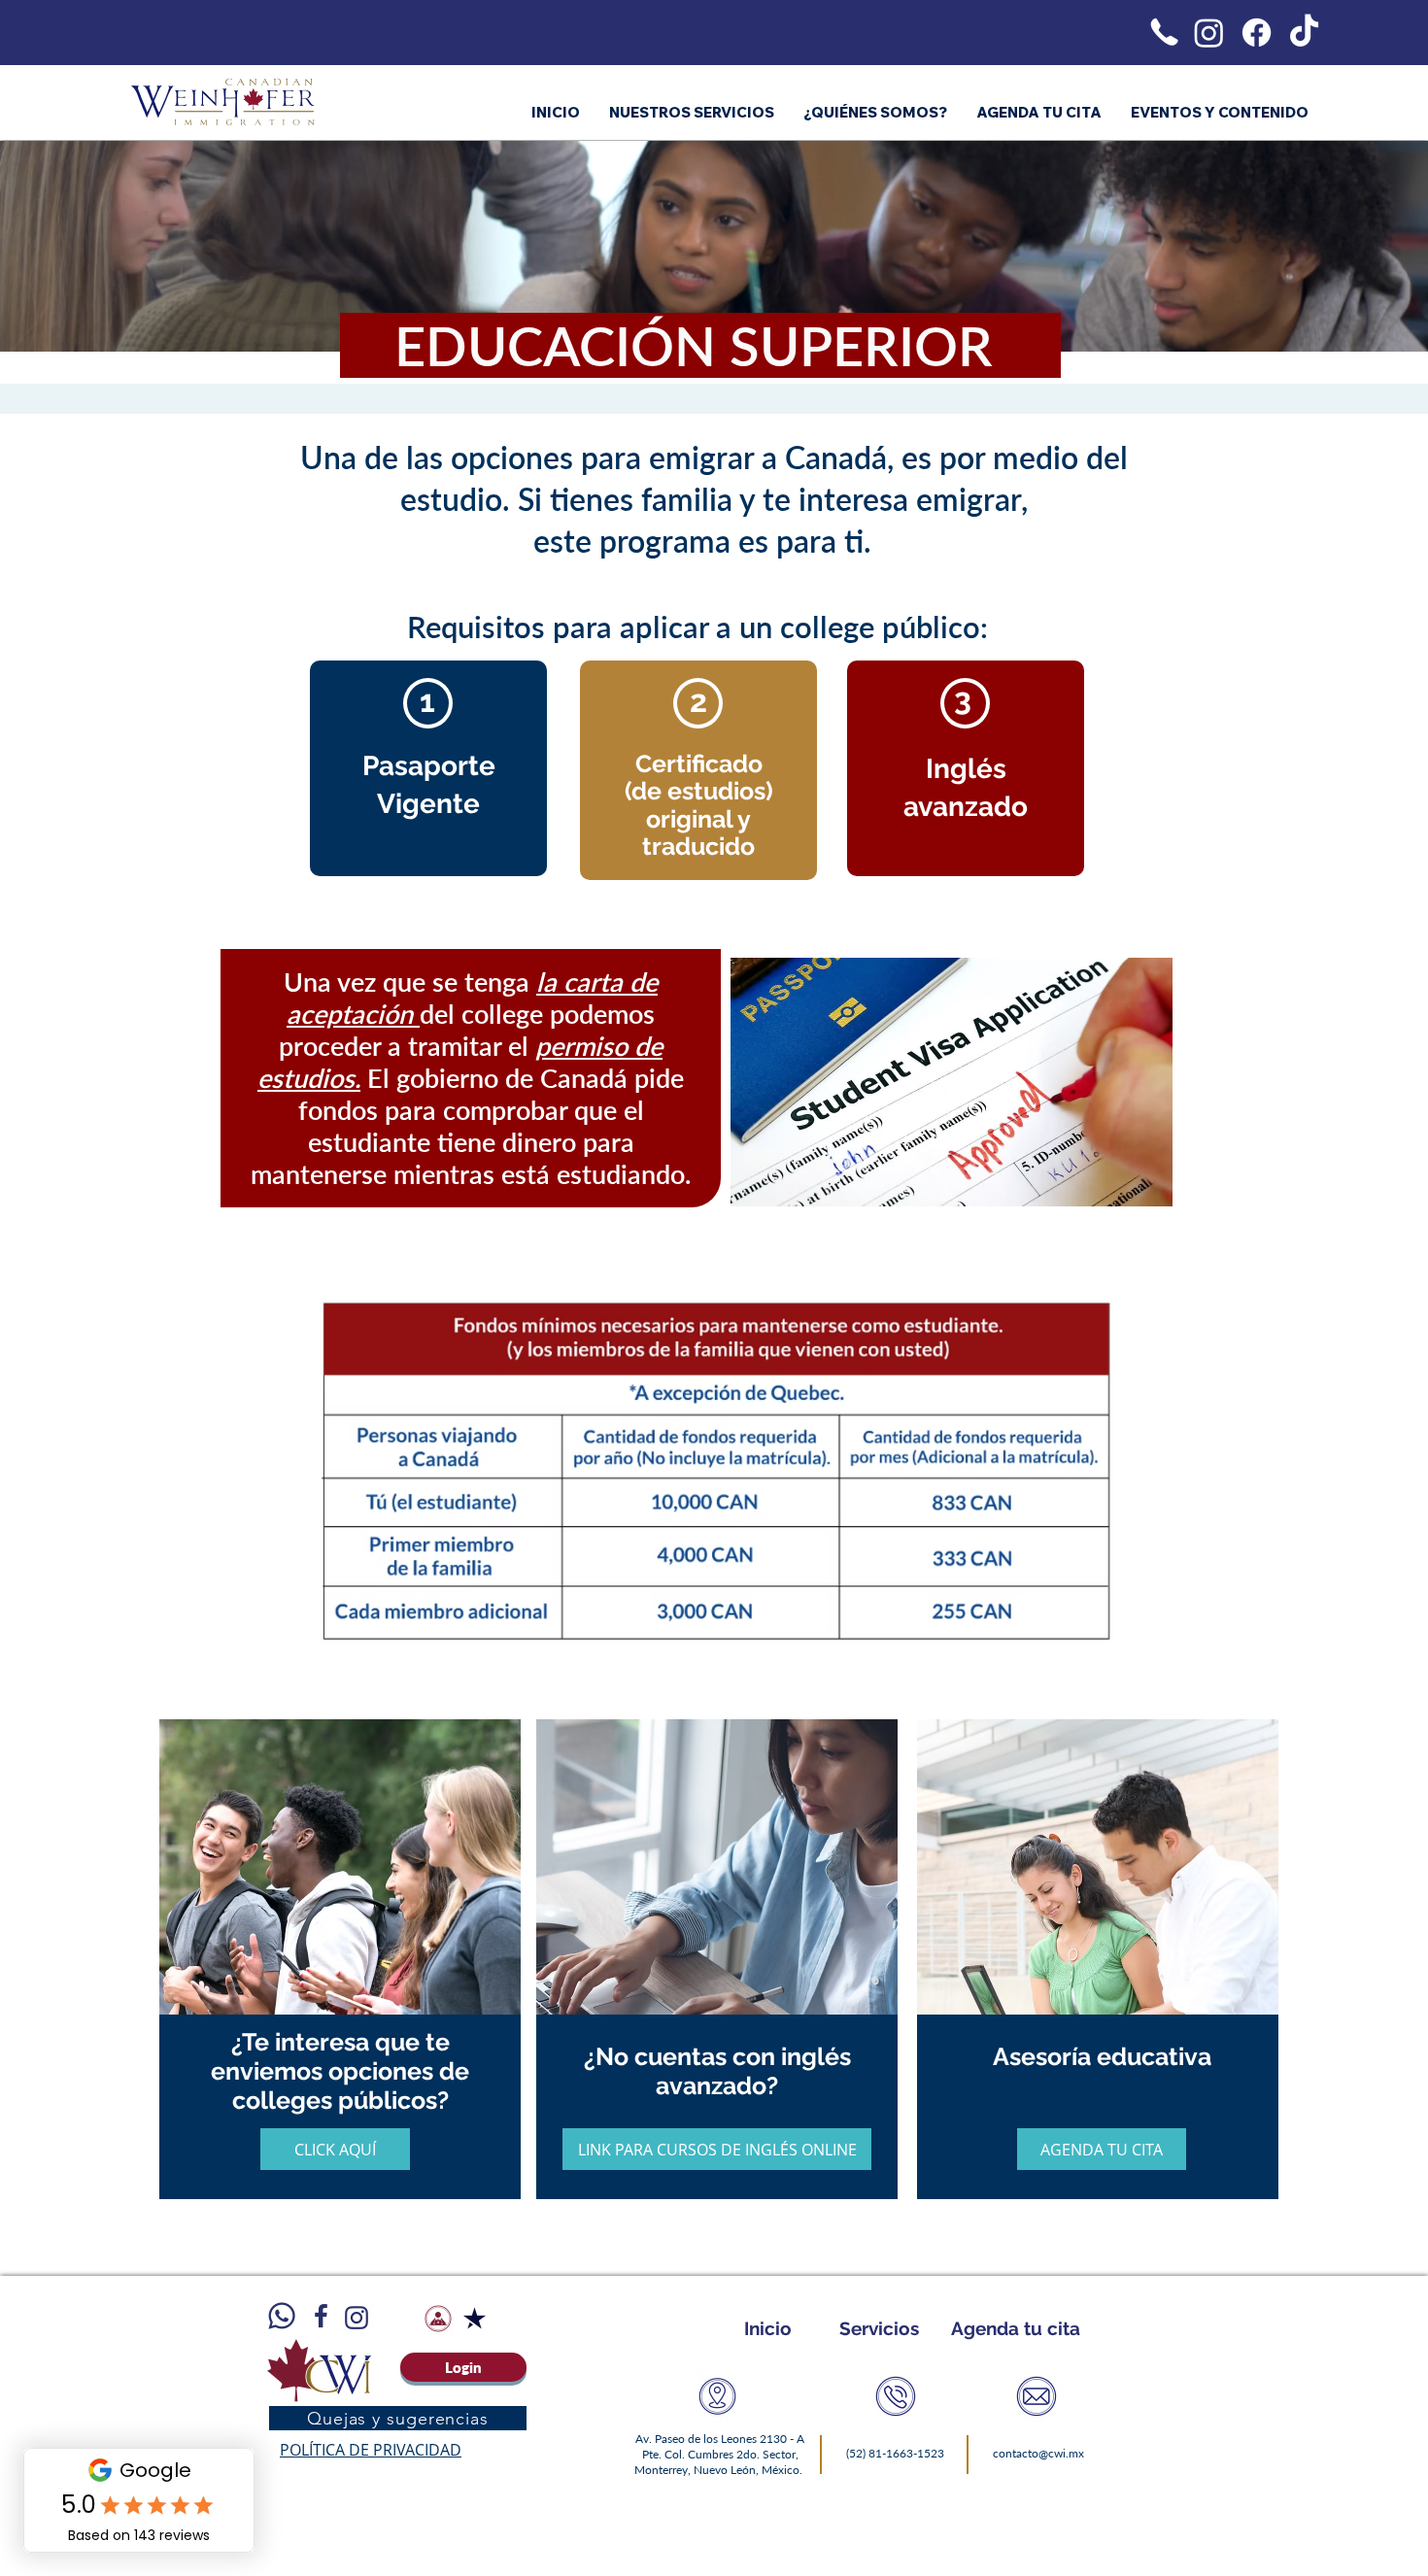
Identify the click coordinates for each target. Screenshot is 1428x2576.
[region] (344, 1998)
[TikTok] (1304, 33)
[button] (335, 2149)
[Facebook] (1257, 33)
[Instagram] (1209, 33)
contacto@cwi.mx (1038, 2453)
